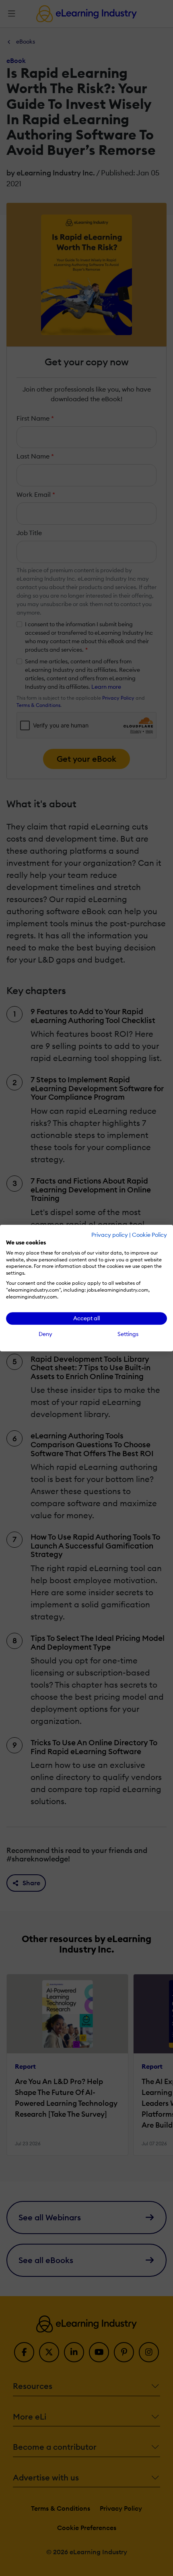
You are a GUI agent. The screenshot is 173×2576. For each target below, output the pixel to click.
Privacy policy (110, 1235)
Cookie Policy (149, 1235)
